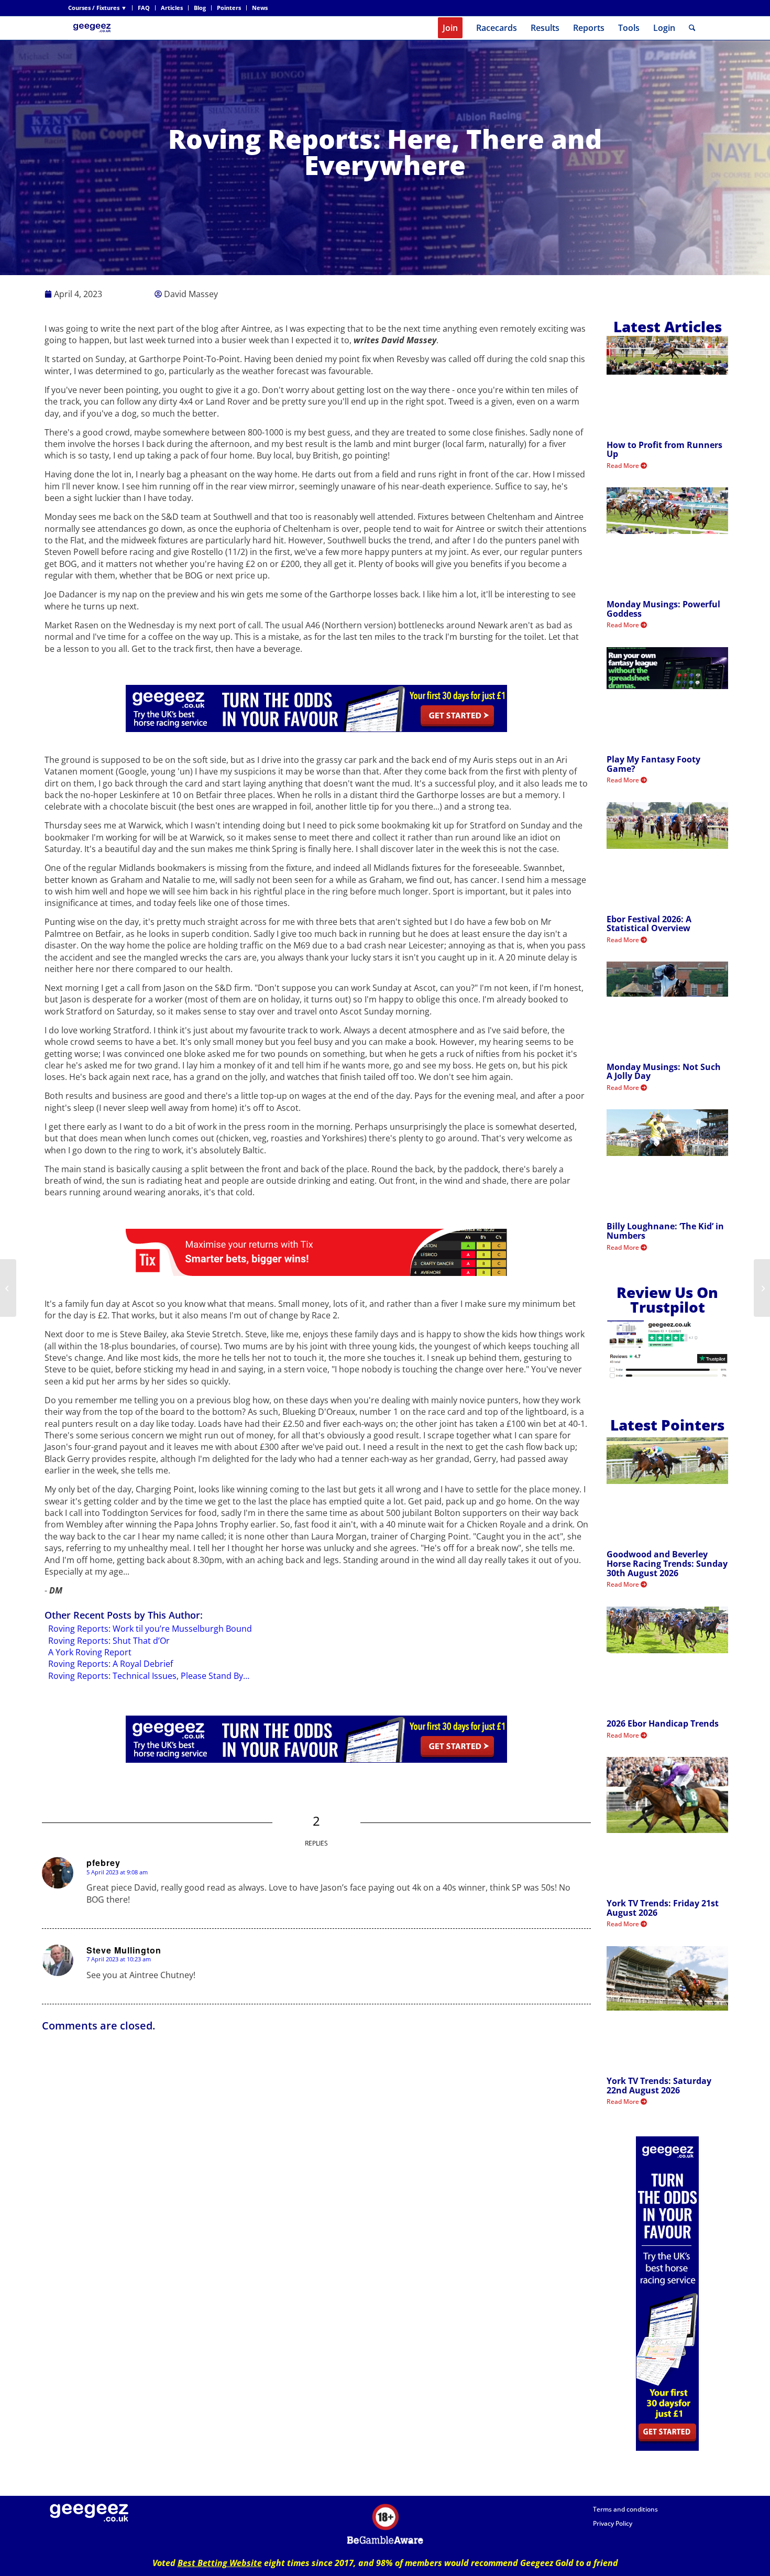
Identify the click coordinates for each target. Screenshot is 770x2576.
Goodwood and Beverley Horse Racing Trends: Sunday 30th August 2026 (667, 1563)
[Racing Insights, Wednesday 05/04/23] (762, 1288)
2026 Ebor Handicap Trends (663, 1723)
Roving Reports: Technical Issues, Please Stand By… (149, 1676)
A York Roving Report (90, 1652)
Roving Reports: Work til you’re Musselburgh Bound (150, 1629)
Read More (624, 466)
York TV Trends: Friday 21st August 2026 (663, 1908)
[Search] (692, 28)
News (260, 8)
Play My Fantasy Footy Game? (653, 764)
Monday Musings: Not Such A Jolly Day (664, 1072)
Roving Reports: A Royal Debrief (111, 1664)
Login (664, 28)
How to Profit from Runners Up (664, 450)
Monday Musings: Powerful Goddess (663, 609)
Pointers (229, 8)
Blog (200, 8)
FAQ (144, 8)
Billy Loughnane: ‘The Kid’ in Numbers (665, 1231)
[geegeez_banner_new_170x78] (94, 28)
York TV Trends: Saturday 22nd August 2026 (659, 2086)
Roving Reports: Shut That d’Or (109, 1641)
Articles (172, 8)
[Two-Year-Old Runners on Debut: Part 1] (8, 1288)
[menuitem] (100, 8)
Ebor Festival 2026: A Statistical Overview (649, 924)
